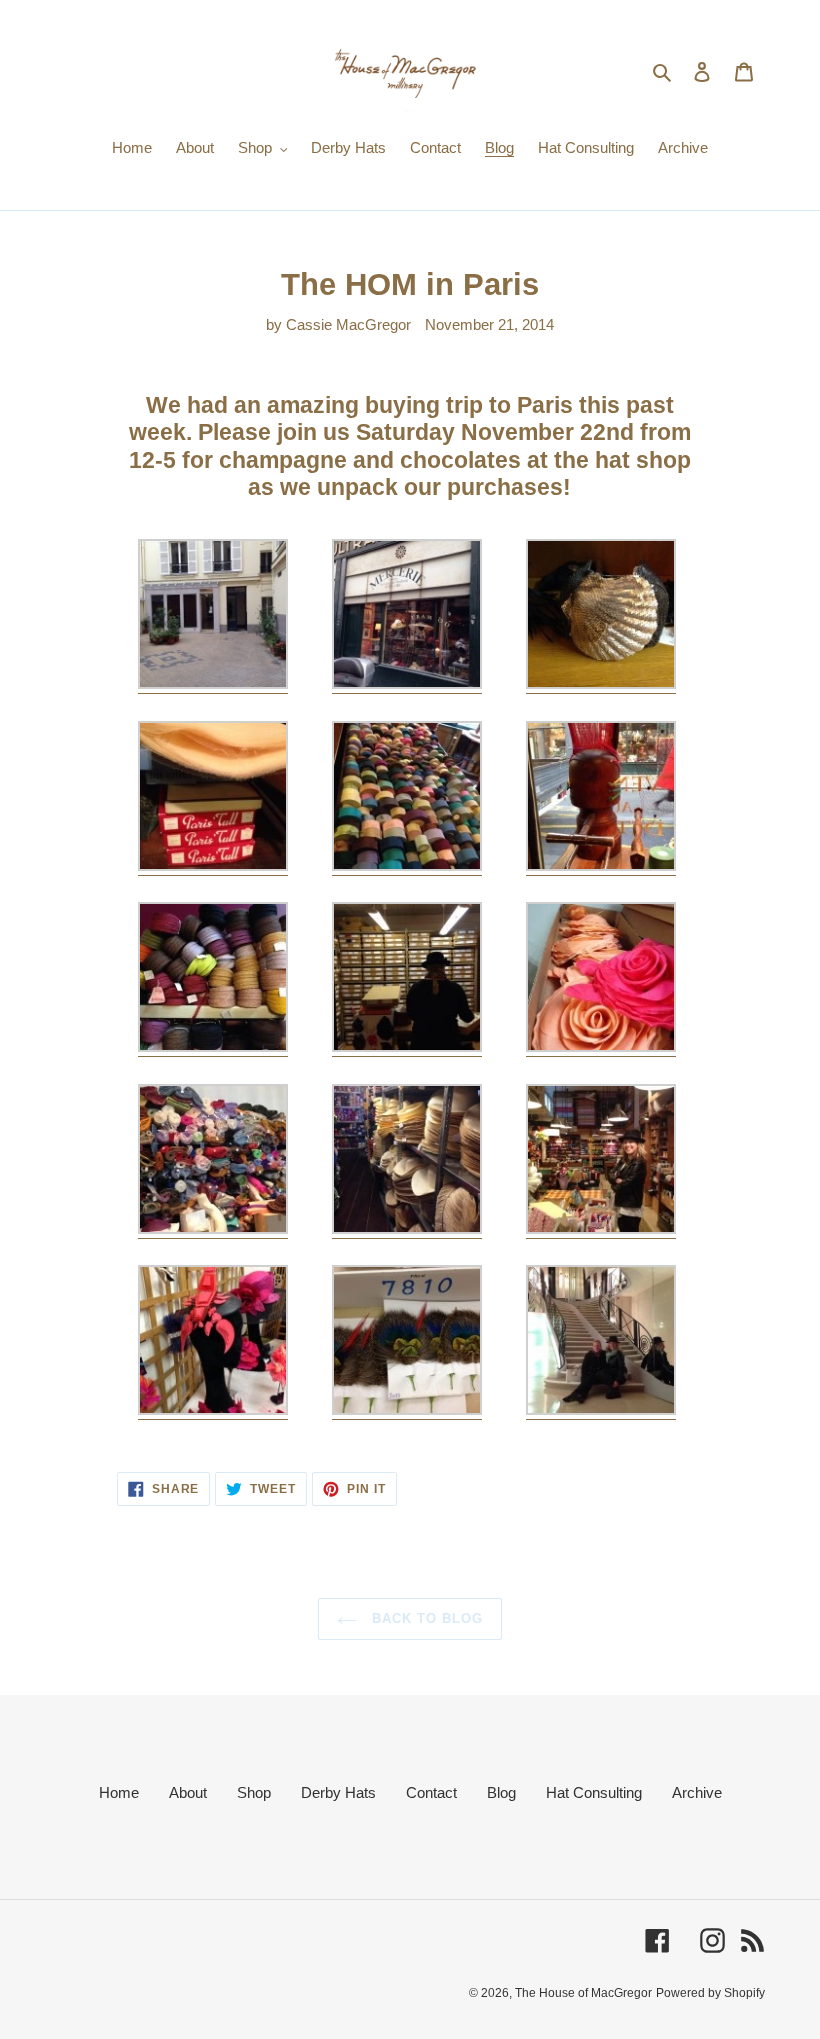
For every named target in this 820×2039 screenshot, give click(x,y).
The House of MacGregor (583, 1993)
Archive (697, 1792)
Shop (254, 1792)
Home (119, 1792)
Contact (431, 1792)
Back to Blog (425, 1618)
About (188, 1792)
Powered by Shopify (710, 1993)
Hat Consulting (594, 1792)
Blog (501, 1792)
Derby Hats (338, 1792)
